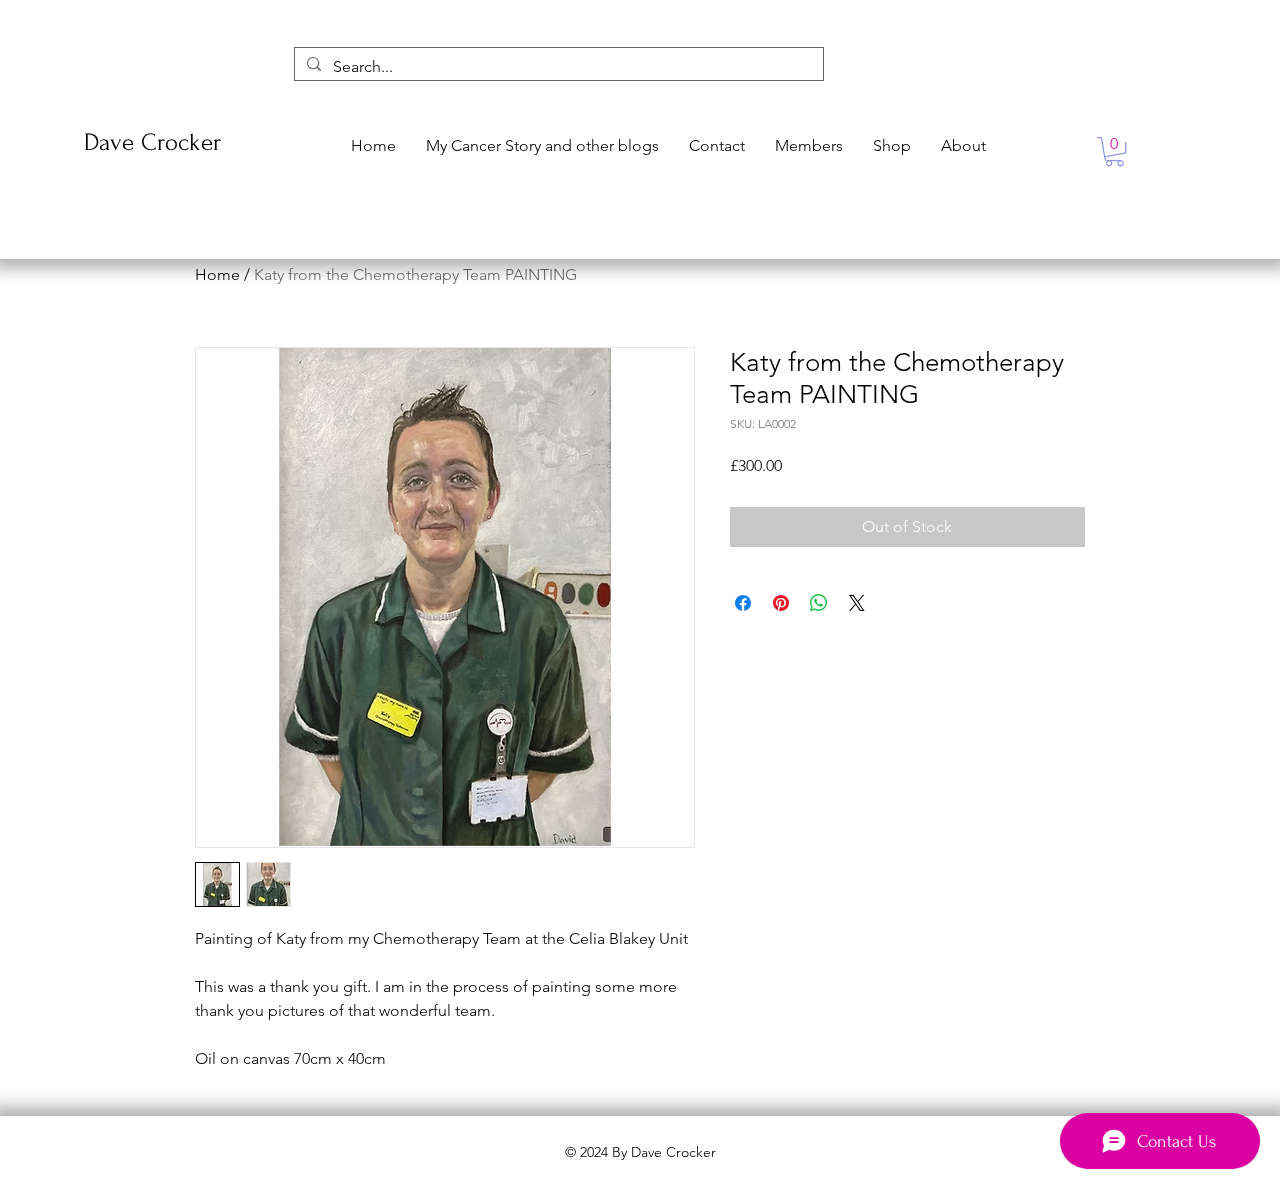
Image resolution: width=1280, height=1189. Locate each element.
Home (217, 274)
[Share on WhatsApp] (819, 603)
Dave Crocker (152, 142)
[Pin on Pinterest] (781, 603)
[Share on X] (857, 603)
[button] (1114, 151)
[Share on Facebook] (743, 603)
